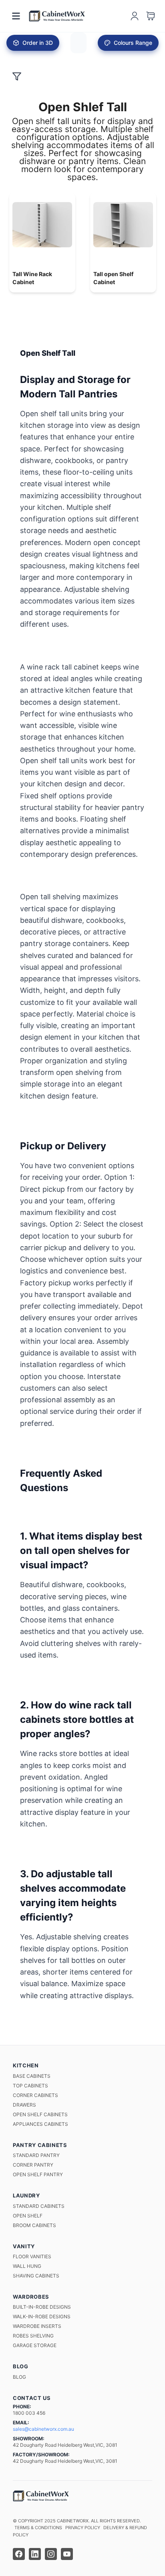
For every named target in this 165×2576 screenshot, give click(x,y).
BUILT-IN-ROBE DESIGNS (42, 2307)
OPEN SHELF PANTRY (38, 2174)
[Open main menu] (16, 16)
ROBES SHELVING (33, 2336)
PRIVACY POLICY (83, 2528)
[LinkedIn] (35, 2554)
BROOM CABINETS (34, 2225)
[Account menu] (135, 16)
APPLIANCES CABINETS (40, 2124)
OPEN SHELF (28, 2216)
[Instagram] (51, 2554)
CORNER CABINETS (35, 2095)
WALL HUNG (27, 2266)
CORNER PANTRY (33, 2165)
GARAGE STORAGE (35, 2345)
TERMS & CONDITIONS (38, 2528)
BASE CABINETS (32, 2076)
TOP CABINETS (30, 2086)
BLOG (19, 2377)
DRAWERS (24, 2105)
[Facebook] (19, 2554)
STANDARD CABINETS (39, 2206)
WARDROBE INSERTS (37, 2326)
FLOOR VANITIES (32, 2256)
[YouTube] (67, 2554)
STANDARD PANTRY (36, 2155)
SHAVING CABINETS (36, 2276)
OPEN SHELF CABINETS (40, 2114)
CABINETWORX (73, 2521)
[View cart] (151, 16)
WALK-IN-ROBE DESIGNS (42, 2316)
